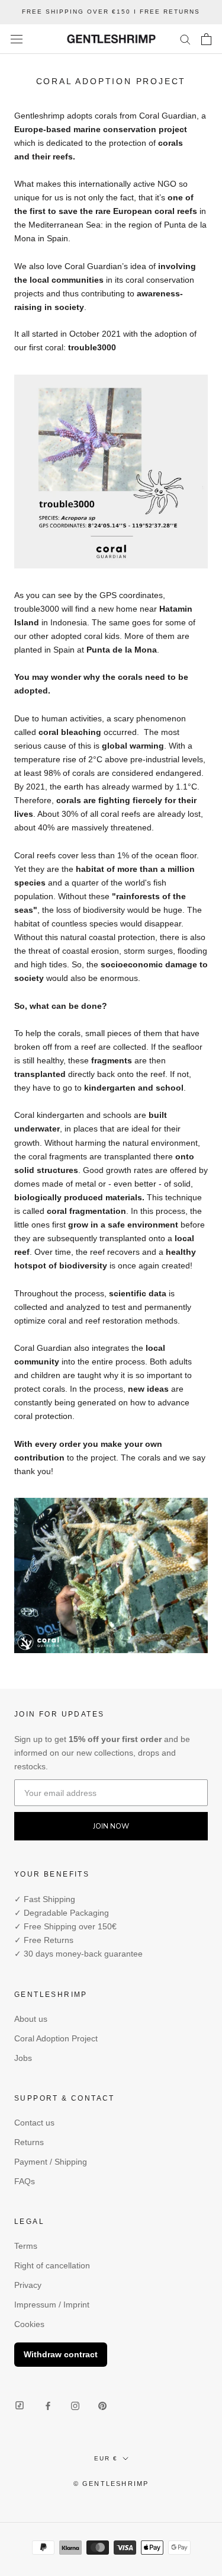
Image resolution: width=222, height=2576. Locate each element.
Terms (26, 2246)
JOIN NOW (111, 1826)
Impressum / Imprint (52, 2305)
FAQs (25, 2181)
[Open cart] (206, 39)
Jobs (23, 2058)
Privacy (28, 2285)
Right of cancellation (52, 2265)
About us (31, 2019)
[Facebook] (48, 2406)
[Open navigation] (17, 39)
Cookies (29, 2324)
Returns (29, 2142)
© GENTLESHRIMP (111, 2484)
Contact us (34, 2123)
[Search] (185, 39)
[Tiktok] (20, 2406)
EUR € (106, 2458)
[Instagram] (75, 2406)
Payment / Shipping (51, 2162)
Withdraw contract (61, 2354)
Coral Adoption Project (56, 2038)
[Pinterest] (102, 2406)
